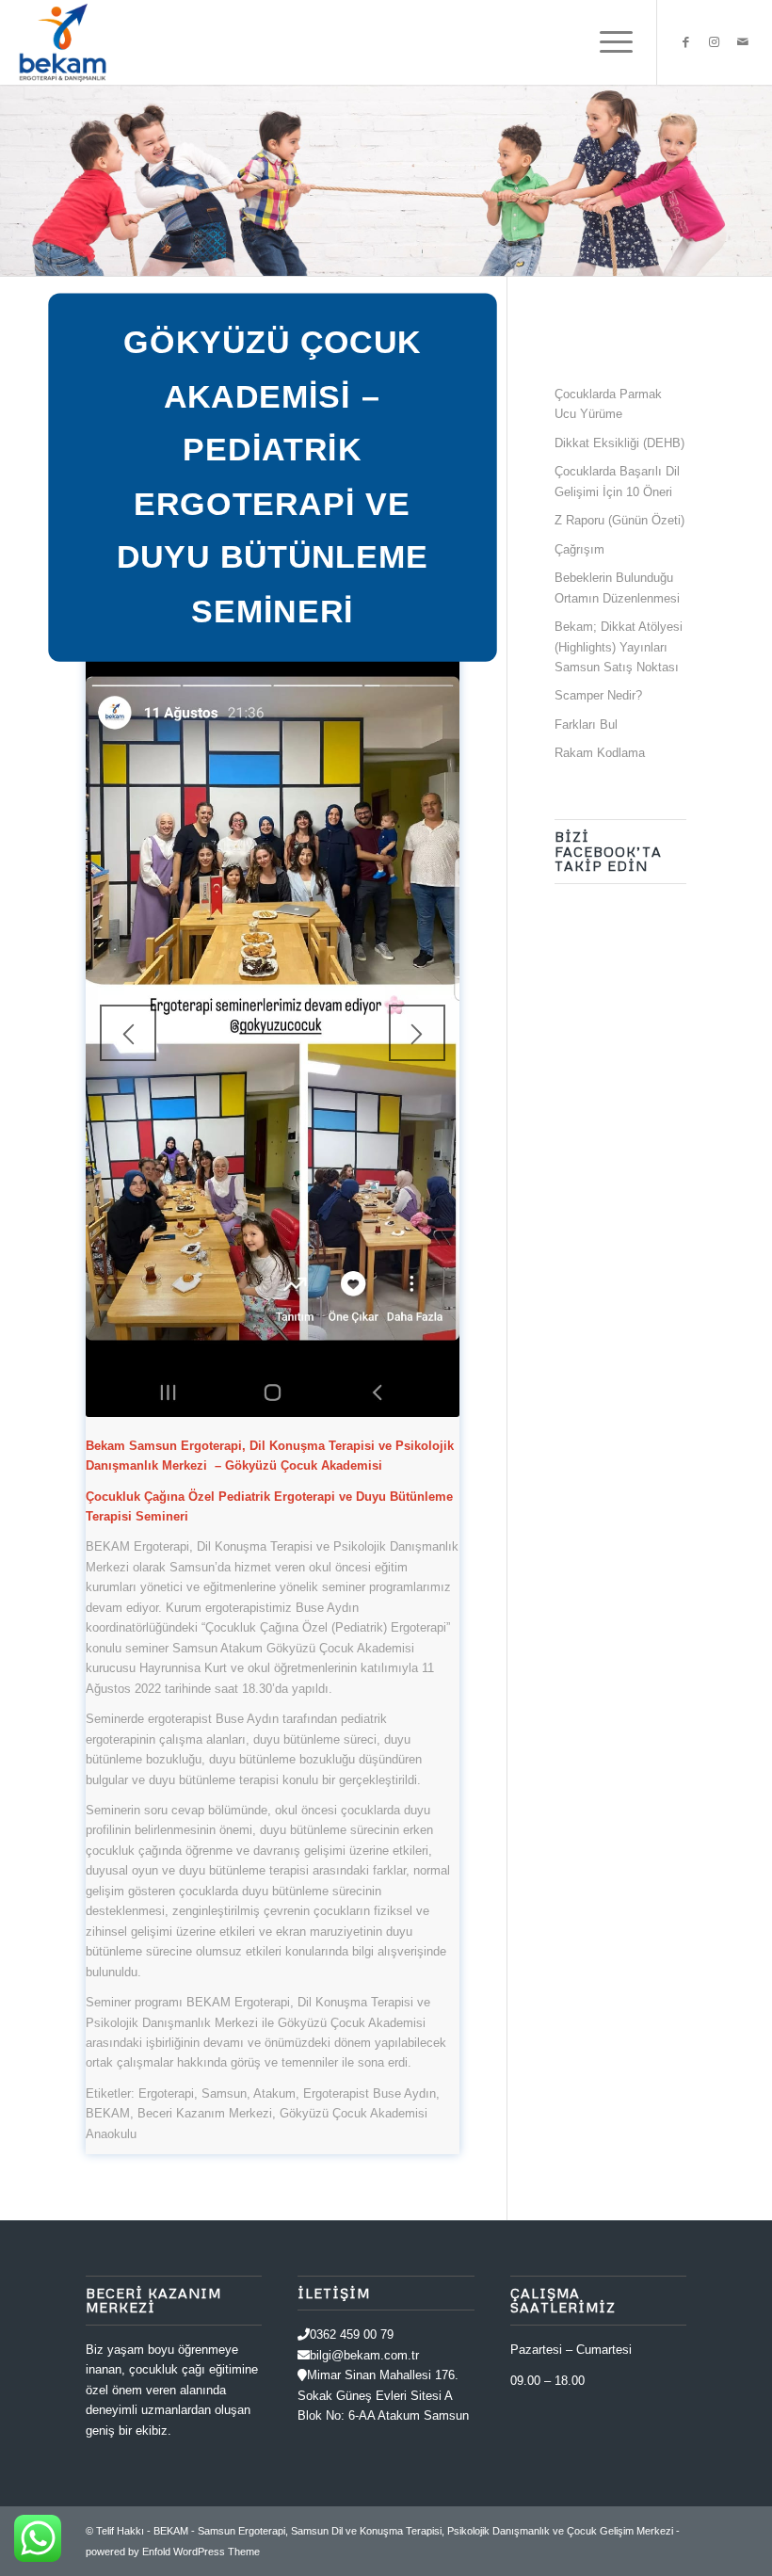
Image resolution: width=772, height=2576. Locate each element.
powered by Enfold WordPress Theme (173, 2552)
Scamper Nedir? (598, 695)
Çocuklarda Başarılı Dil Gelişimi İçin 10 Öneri (617, 481)
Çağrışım (579, 549)
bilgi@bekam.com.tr (364, 2355)
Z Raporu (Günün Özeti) (619, 520)
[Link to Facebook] (686, 42)
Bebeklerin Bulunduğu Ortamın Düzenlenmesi (617, 588)
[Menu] (607, 42)
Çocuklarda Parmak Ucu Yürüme (608, 404)
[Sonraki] (417, 1033)
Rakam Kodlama (600, 753)
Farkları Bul (586, 724)
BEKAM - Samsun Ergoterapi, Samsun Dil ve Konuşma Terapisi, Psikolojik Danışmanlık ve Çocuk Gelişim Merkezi (413, 2531)
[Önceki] (128, 1033)
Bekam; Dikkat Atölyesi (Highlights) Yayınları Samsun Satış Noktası (619, 647)
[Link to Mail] (743, 42)
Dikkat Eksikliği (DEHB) (619, 443)
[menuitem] (607, 42)
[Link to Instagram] (715, 42)
